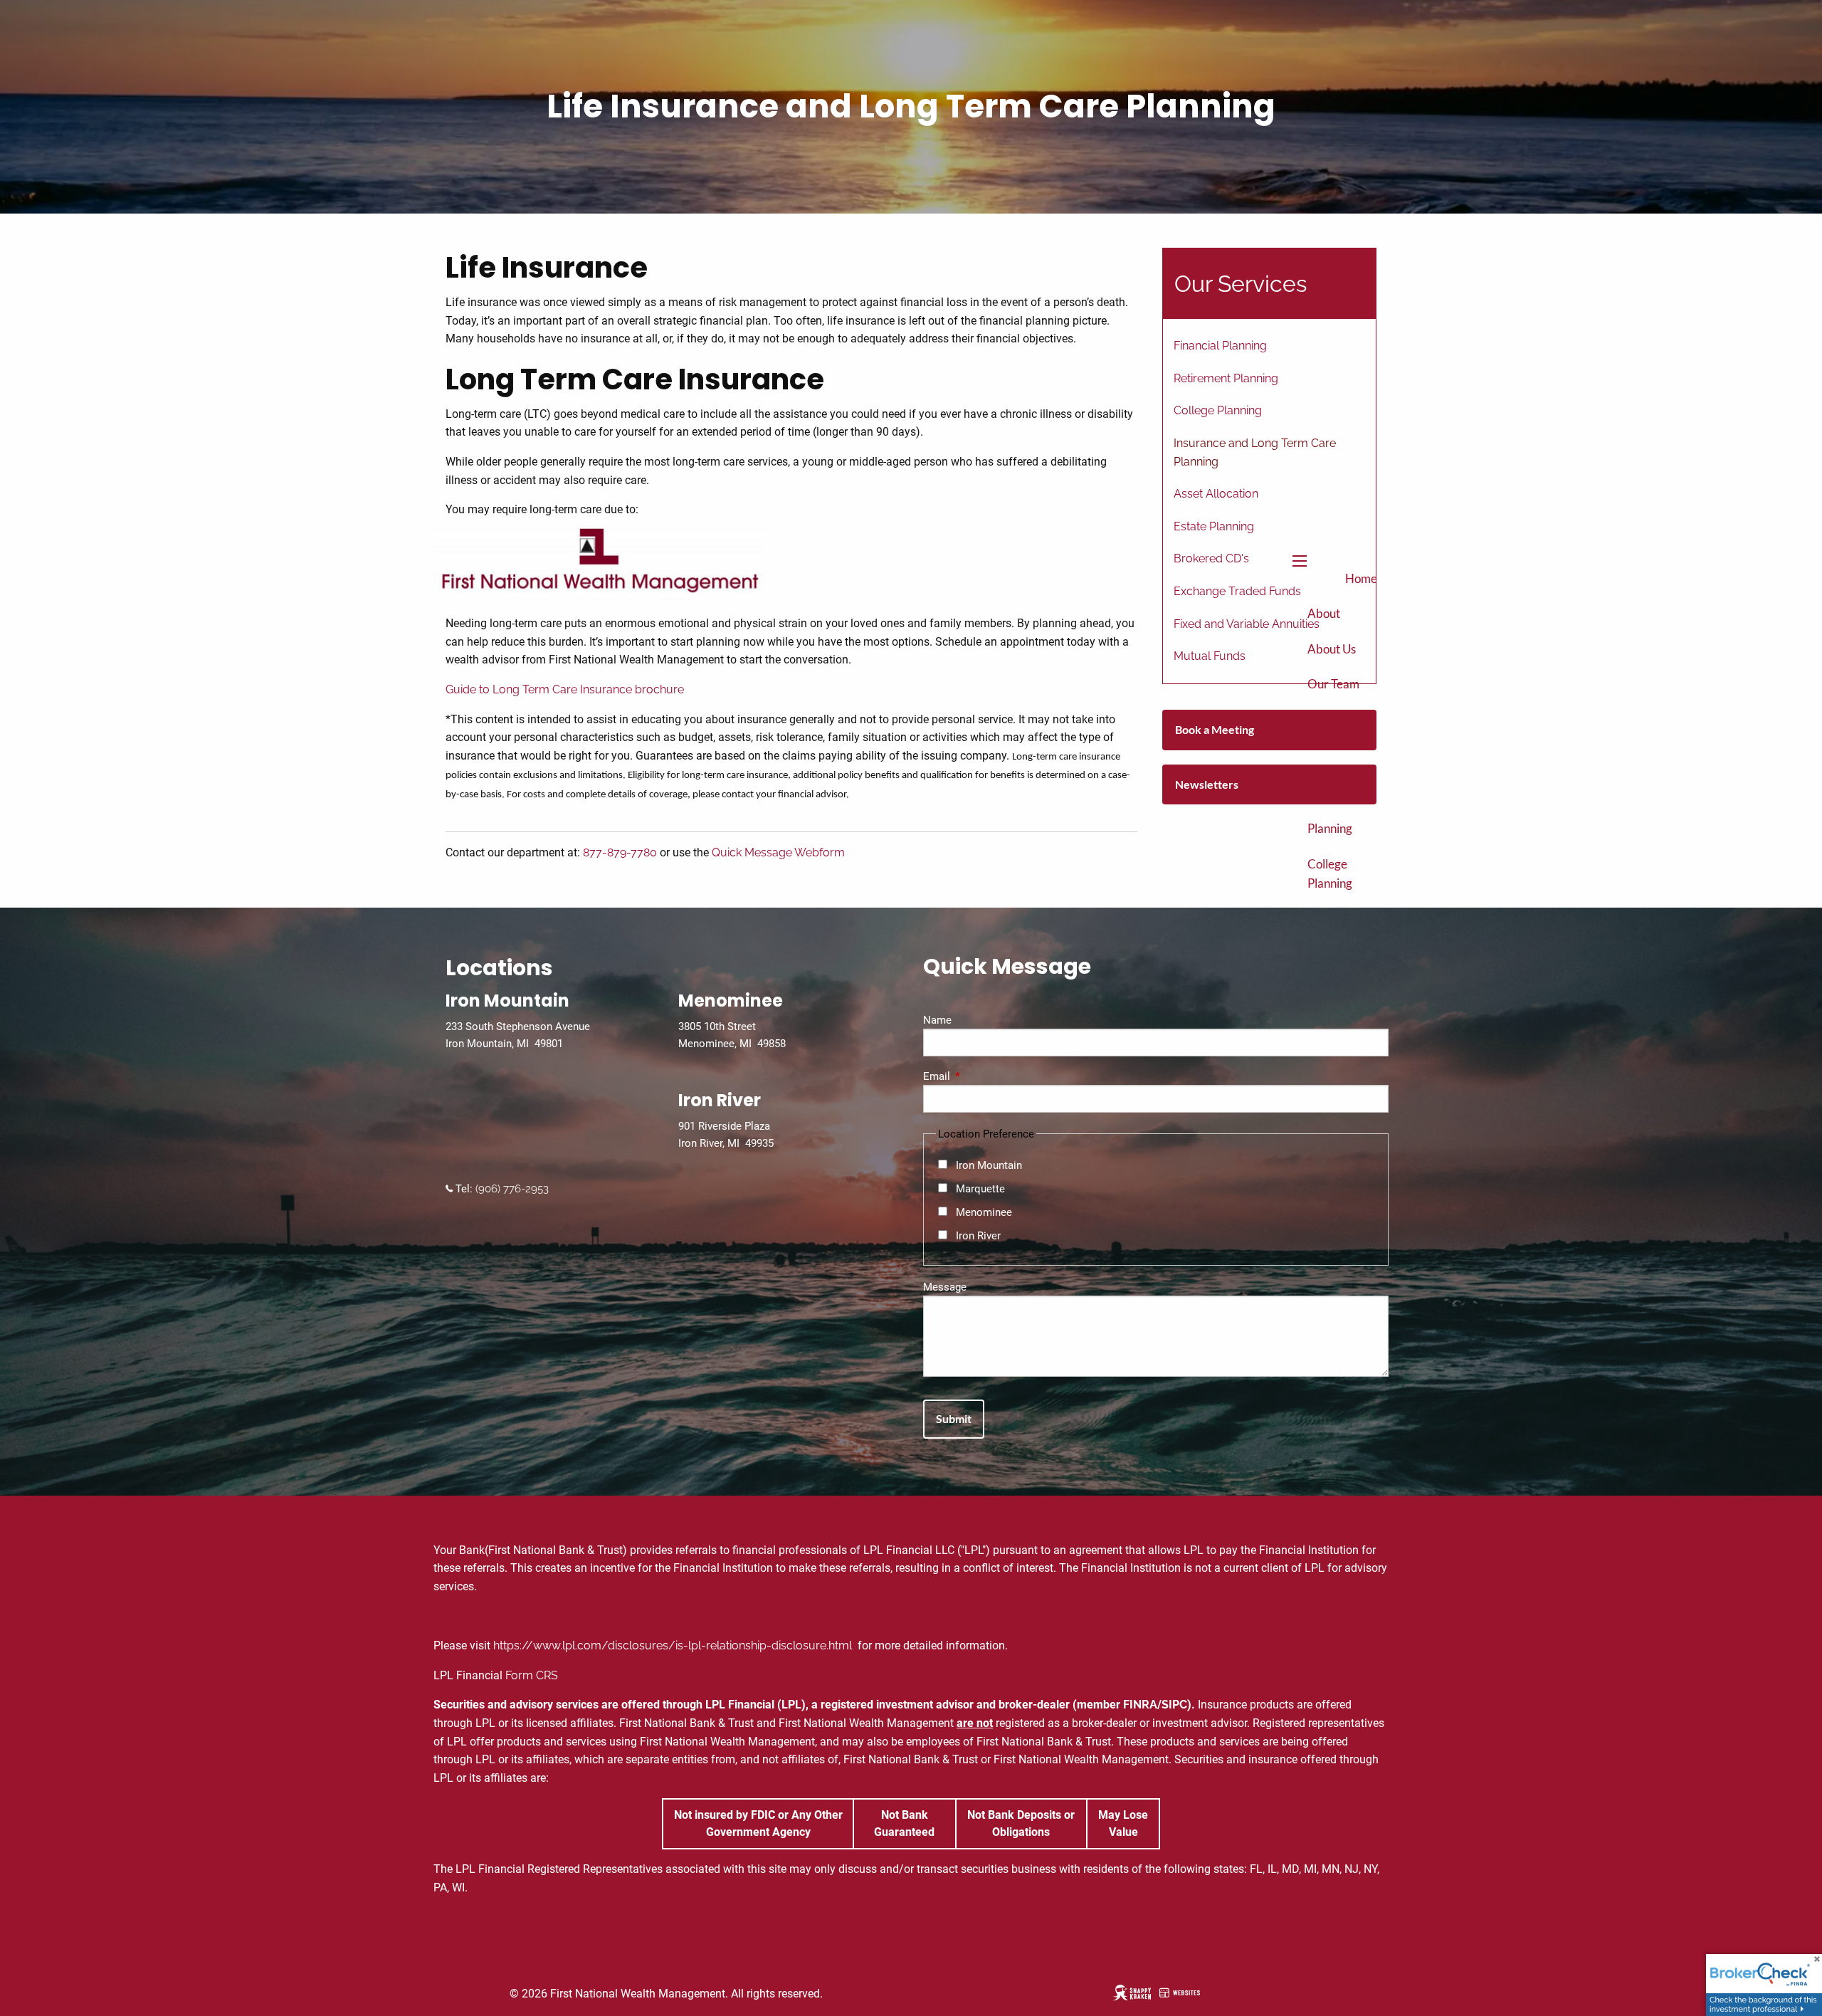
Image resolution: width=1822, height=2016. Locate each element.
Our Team (1333, 684)
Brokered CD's (1211, 558)
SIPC (1174, 1705)
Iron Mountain (989, 1165)
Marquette (980, 1189)
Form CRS (532, 1675)
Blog (1365, 1523)
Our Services (1241, 284)
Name (937, 1020)
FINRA (1140, 1705)
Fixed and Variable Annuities (1247, 624)
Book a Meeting (1215, 729)
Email (988, 1076)
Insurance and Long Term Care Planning (1255, 452)
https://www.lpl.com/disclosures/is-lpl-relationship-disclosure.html (674, 1645)
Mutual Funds (1210, 656)
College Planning (1330, 873)
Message (945, 1287)
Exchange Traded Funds (1237, 591)
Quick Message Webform (778, 852)
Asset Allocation (1216, 494)
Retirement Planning (1337, 819)
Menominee (984, 1212)
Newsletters (1207, 784)
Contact (1356, 1558)
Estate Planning (1214, 526)
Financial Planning (1220, 346)
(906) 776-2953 (511, 1189)
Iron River (978, 1236)
